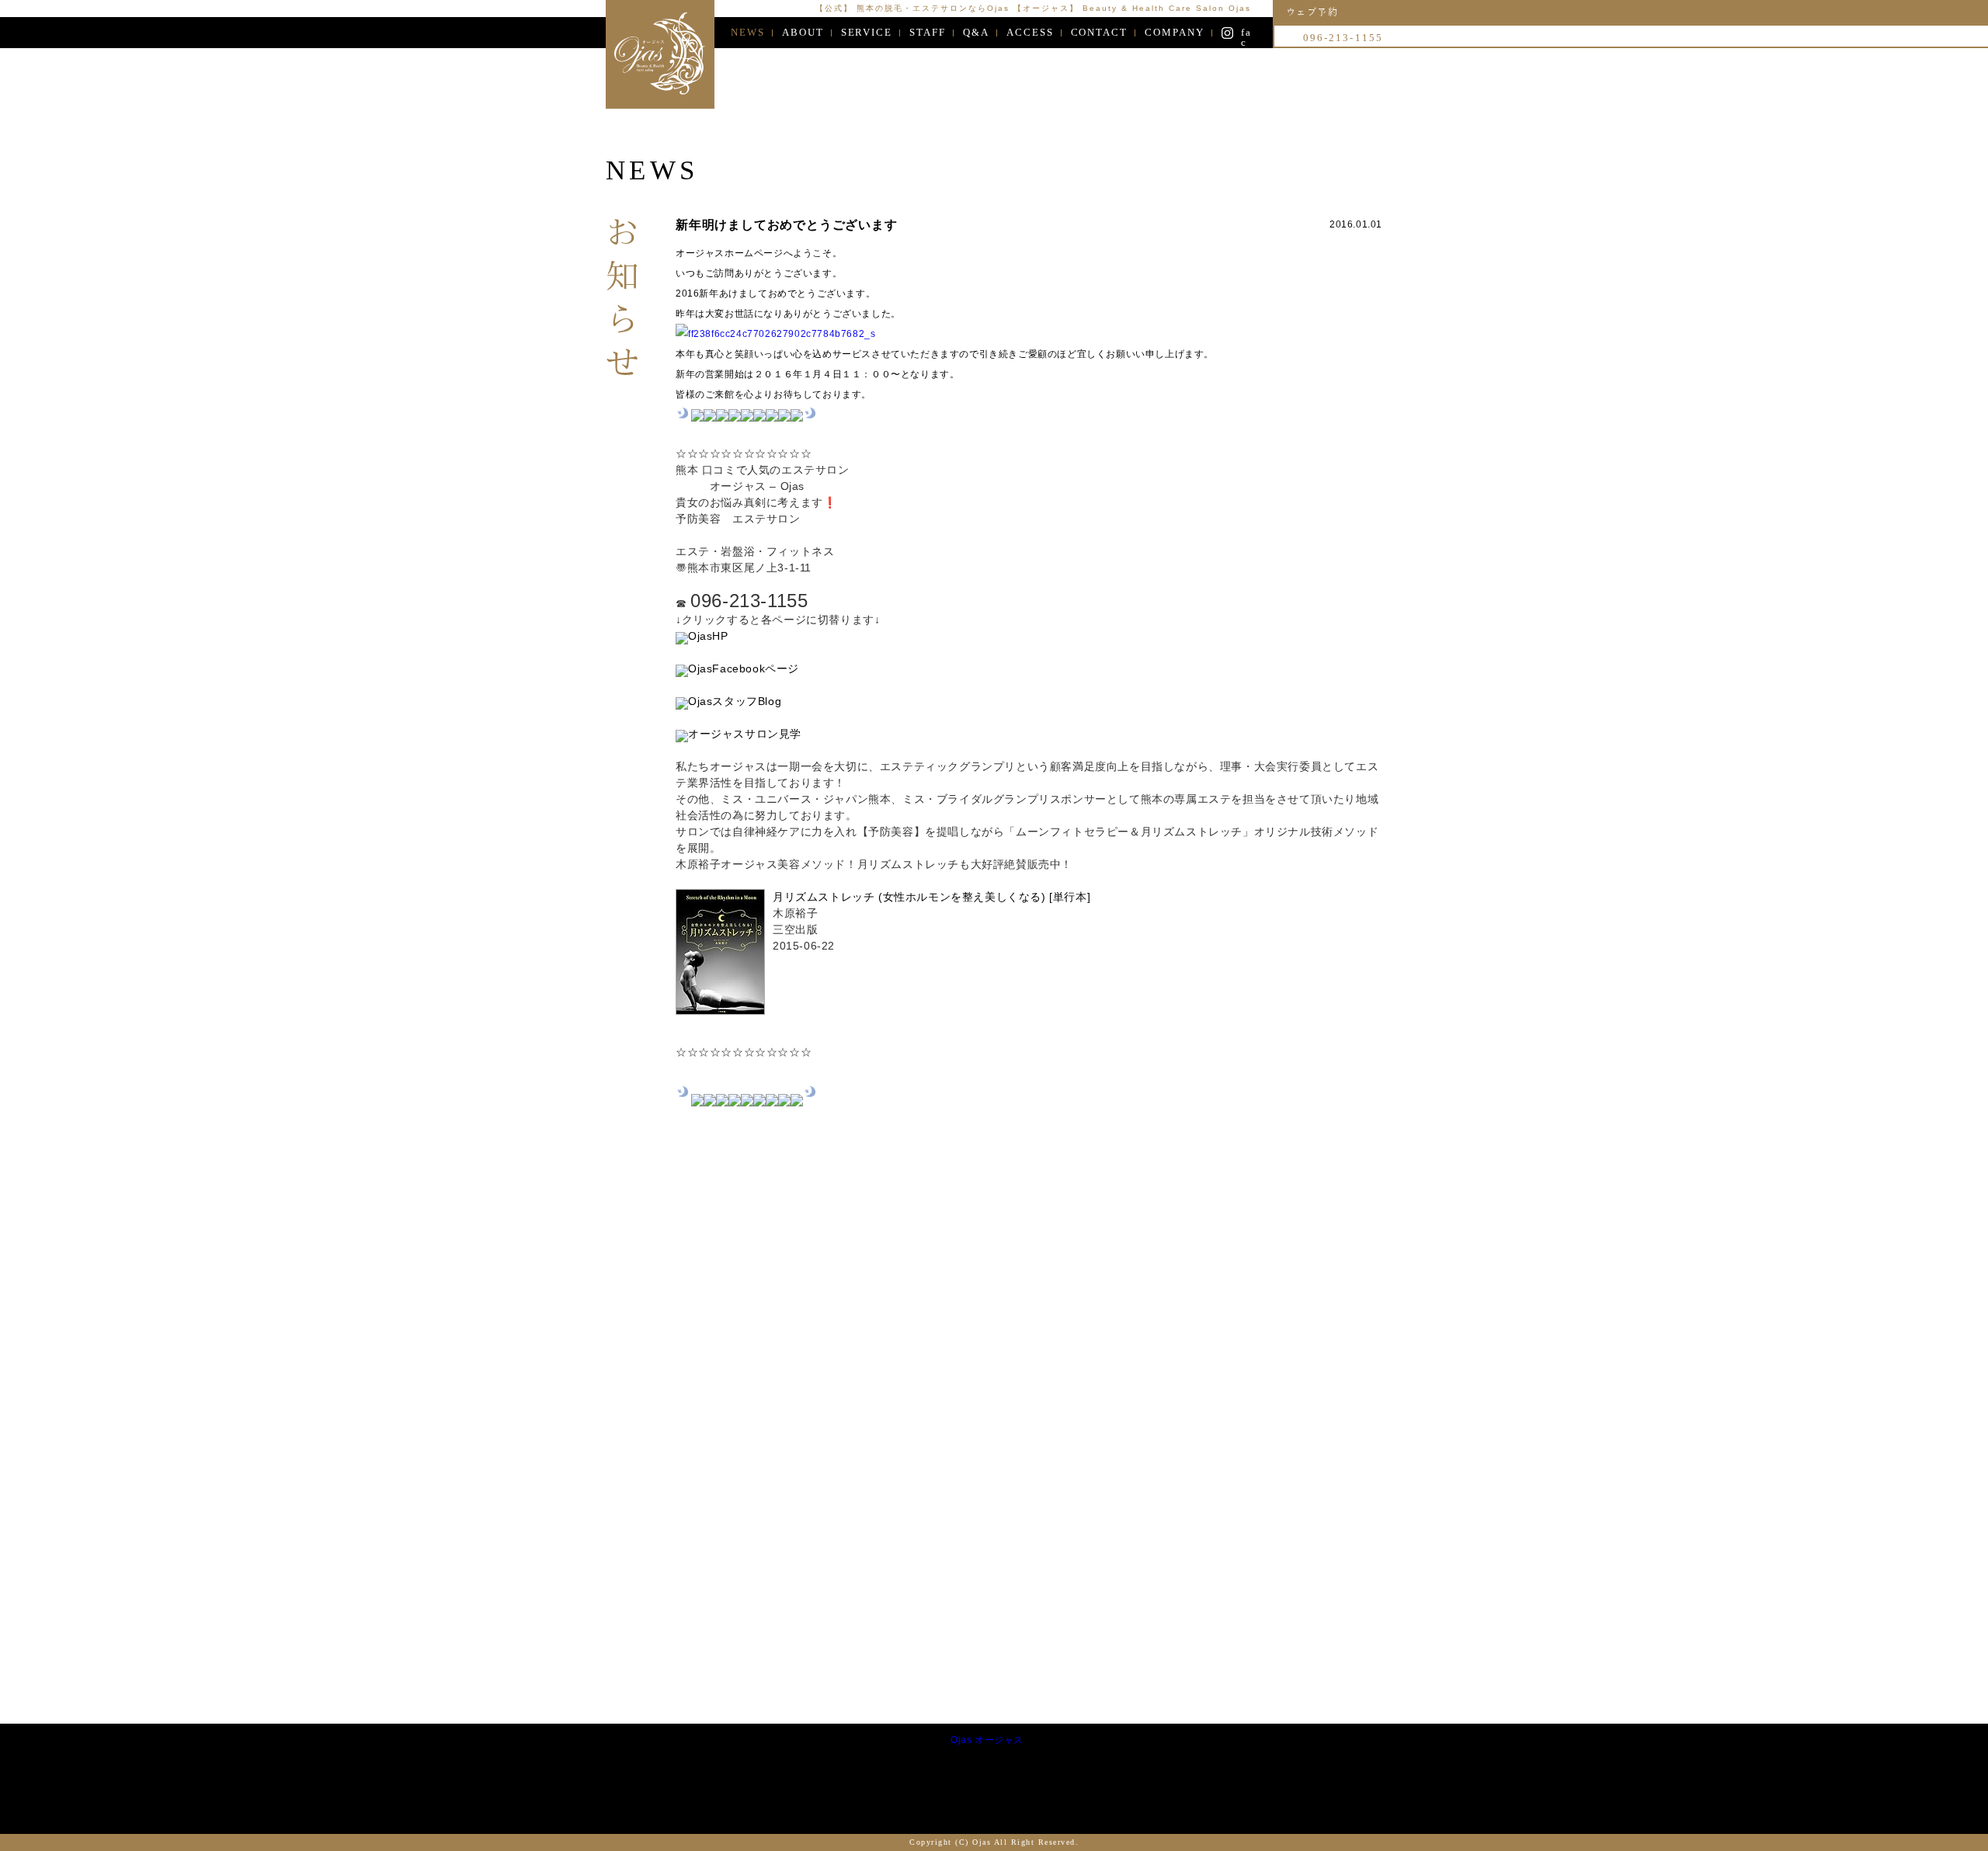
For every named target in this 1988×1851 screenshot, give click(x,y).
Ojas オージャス (987, 1740)
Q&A (976, 32)
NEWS (748, 32)
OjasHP (708, 636)
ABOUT (803, 32)
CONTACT (1100, 32)
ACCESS (1030, 32)
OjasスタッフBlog (735, 701)
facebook (1246, 33)
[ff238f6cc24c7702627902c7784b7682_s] (775, 334)
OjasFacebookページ (744, 669)
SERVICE (867, 32)
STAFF (928, 32)
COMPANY (1175, 32)
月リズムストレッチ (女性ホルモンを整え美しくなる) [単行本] (931, 897)
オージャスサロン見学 (745, 734)
